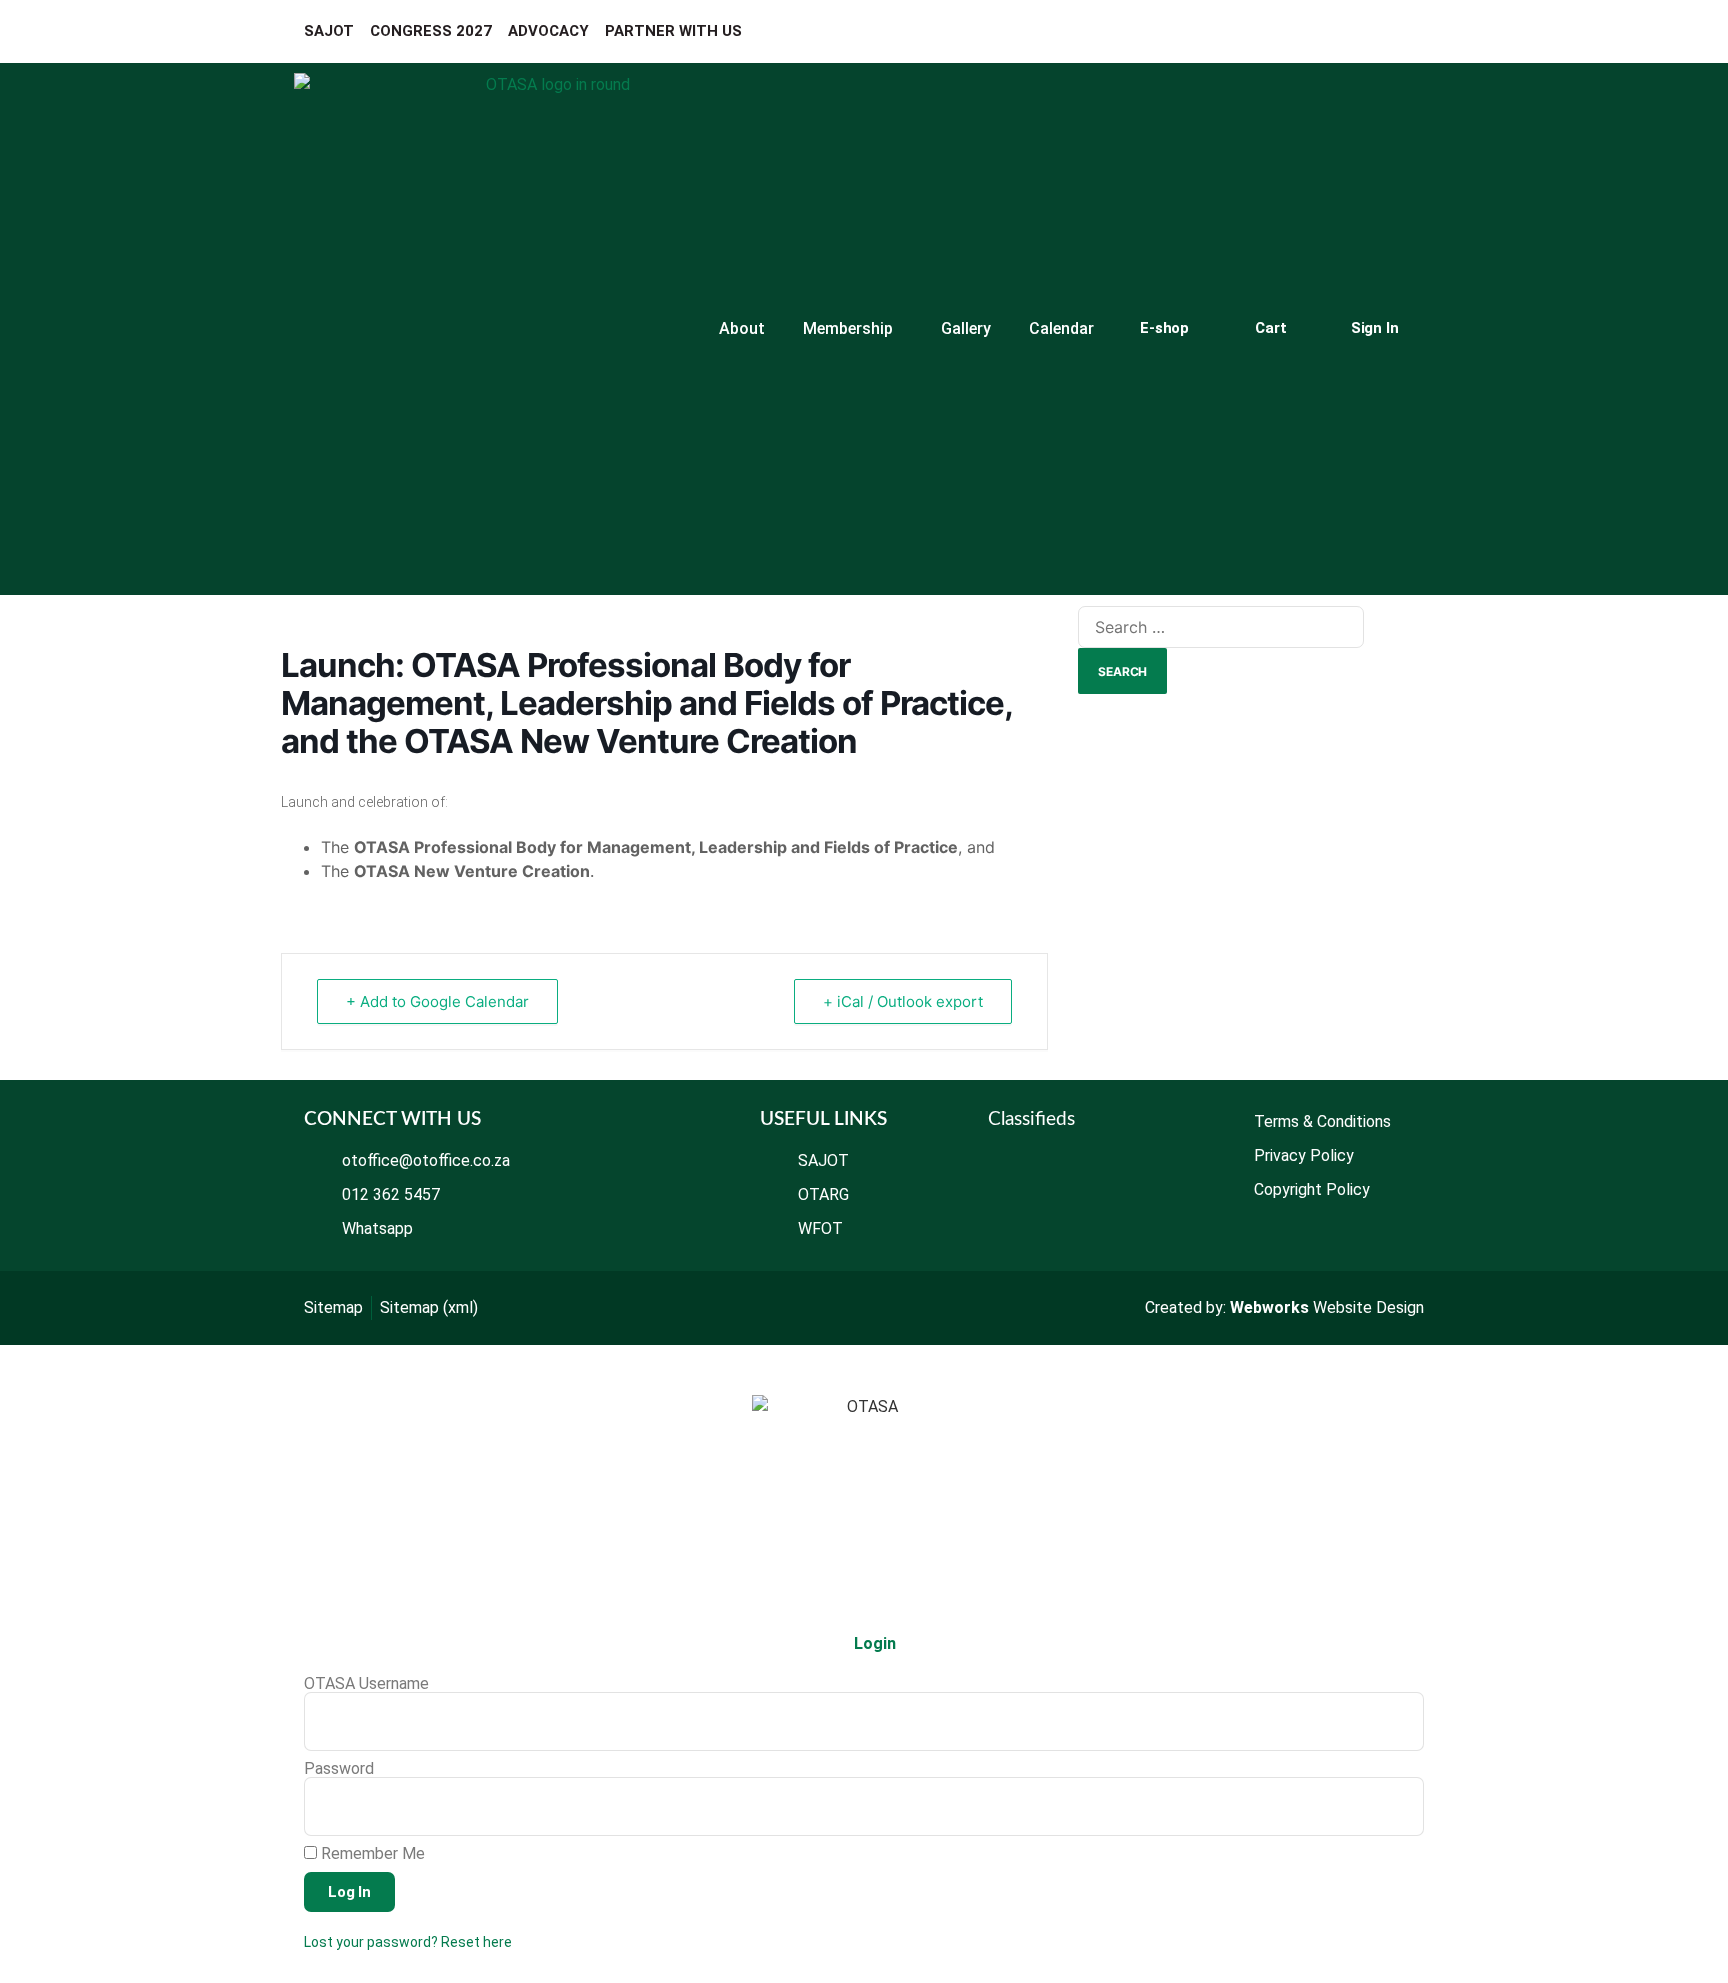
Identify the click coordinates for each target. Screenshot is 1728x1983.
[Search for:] (1221, 627)
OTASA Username (366, 1684)
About (742, 328)
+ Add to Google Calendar (437, 1001)
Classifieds (1031, 1119)
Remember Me (371, 1854)
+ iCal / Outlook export (903, 1001)
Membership (848, 328)
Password (339, 1769)
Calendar (1061, 328)
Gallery (966, 328)
